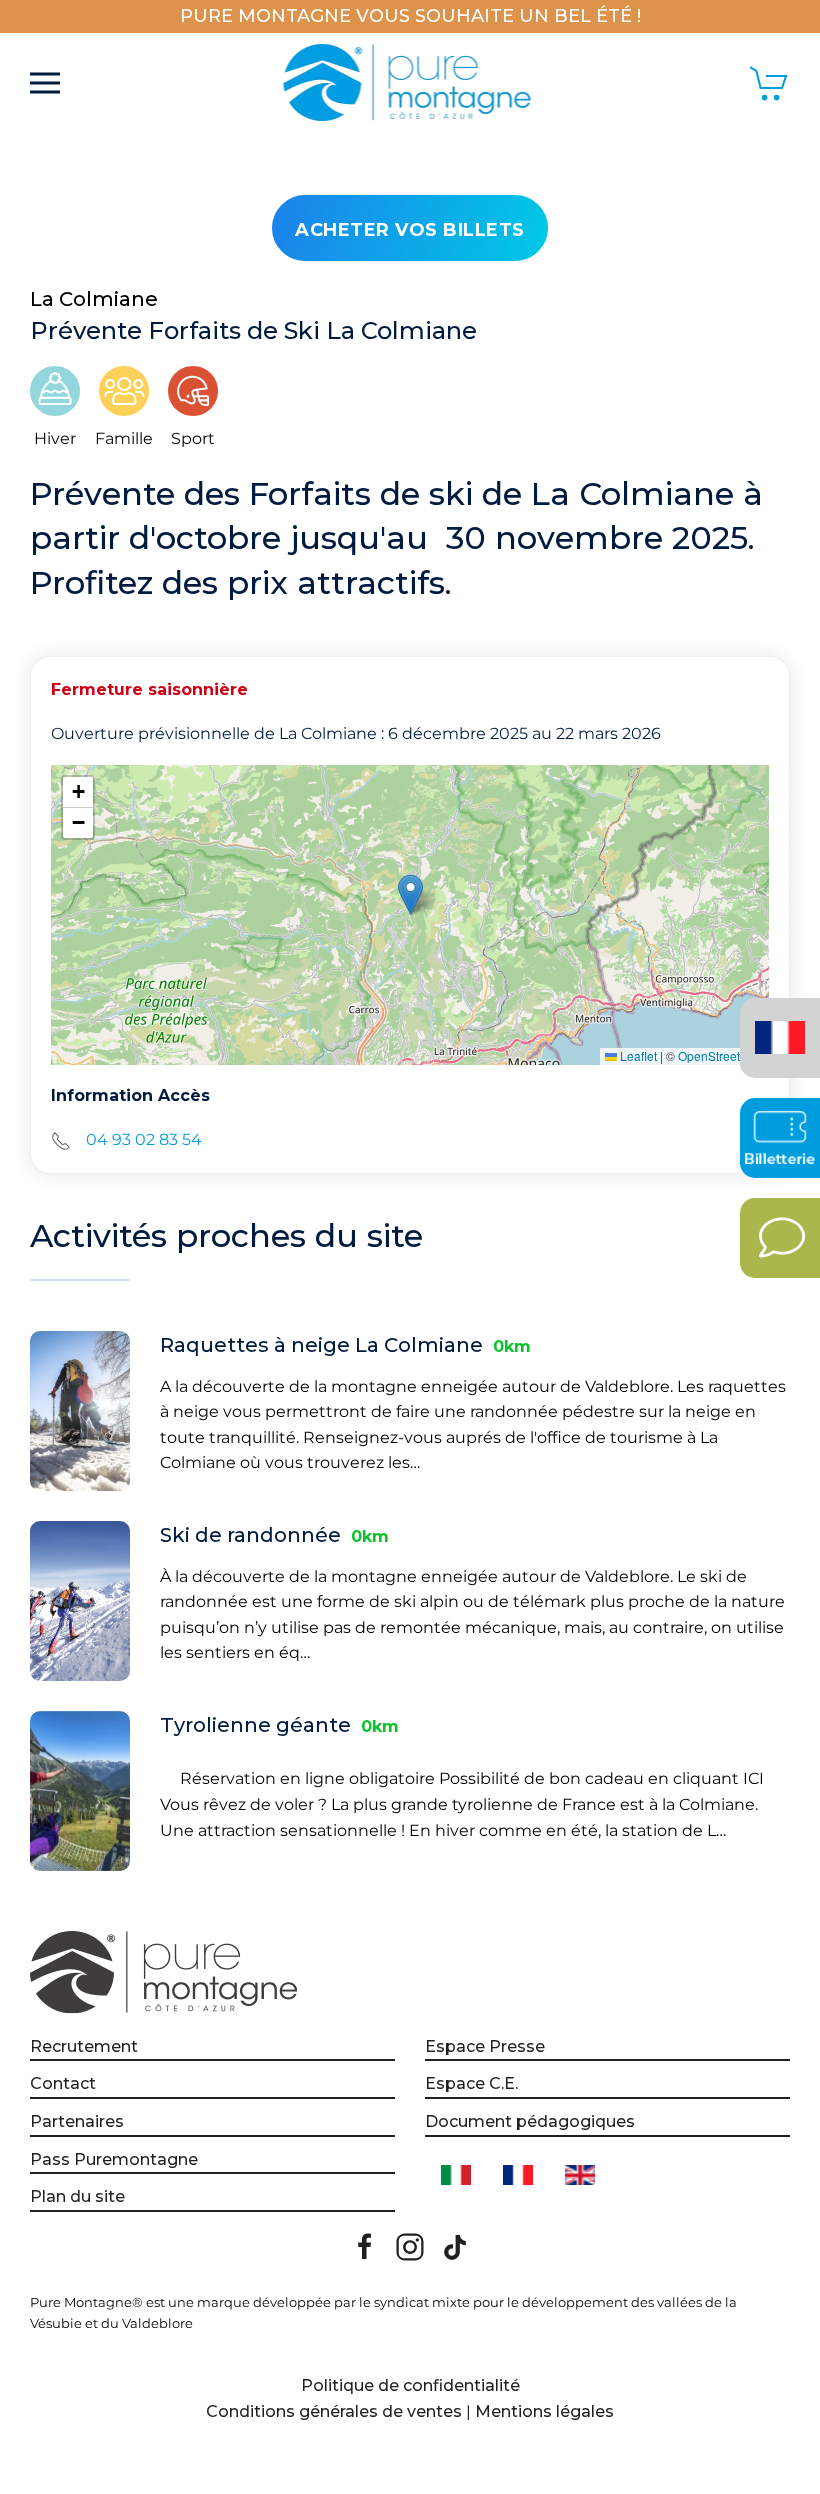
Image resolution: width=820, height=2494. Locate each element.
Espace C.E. (471, 2083)
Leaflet (637, 1055)
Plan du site (77, 2196)
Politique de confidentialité (410, 2385)
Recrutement (84, 2046)
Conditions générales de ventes (334, 2411)
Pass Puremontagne (114, 2159)
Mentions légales (544, 2411)
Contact (63, 2083)
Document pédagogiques (530, 2121)
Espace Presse (485, 2046)
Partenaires (77, 2121)
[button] (45, 83)
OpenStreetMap (721, 1055)
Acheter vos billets (410, 230)
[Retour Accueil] (410, 83)
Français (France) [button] (776, 1023)
